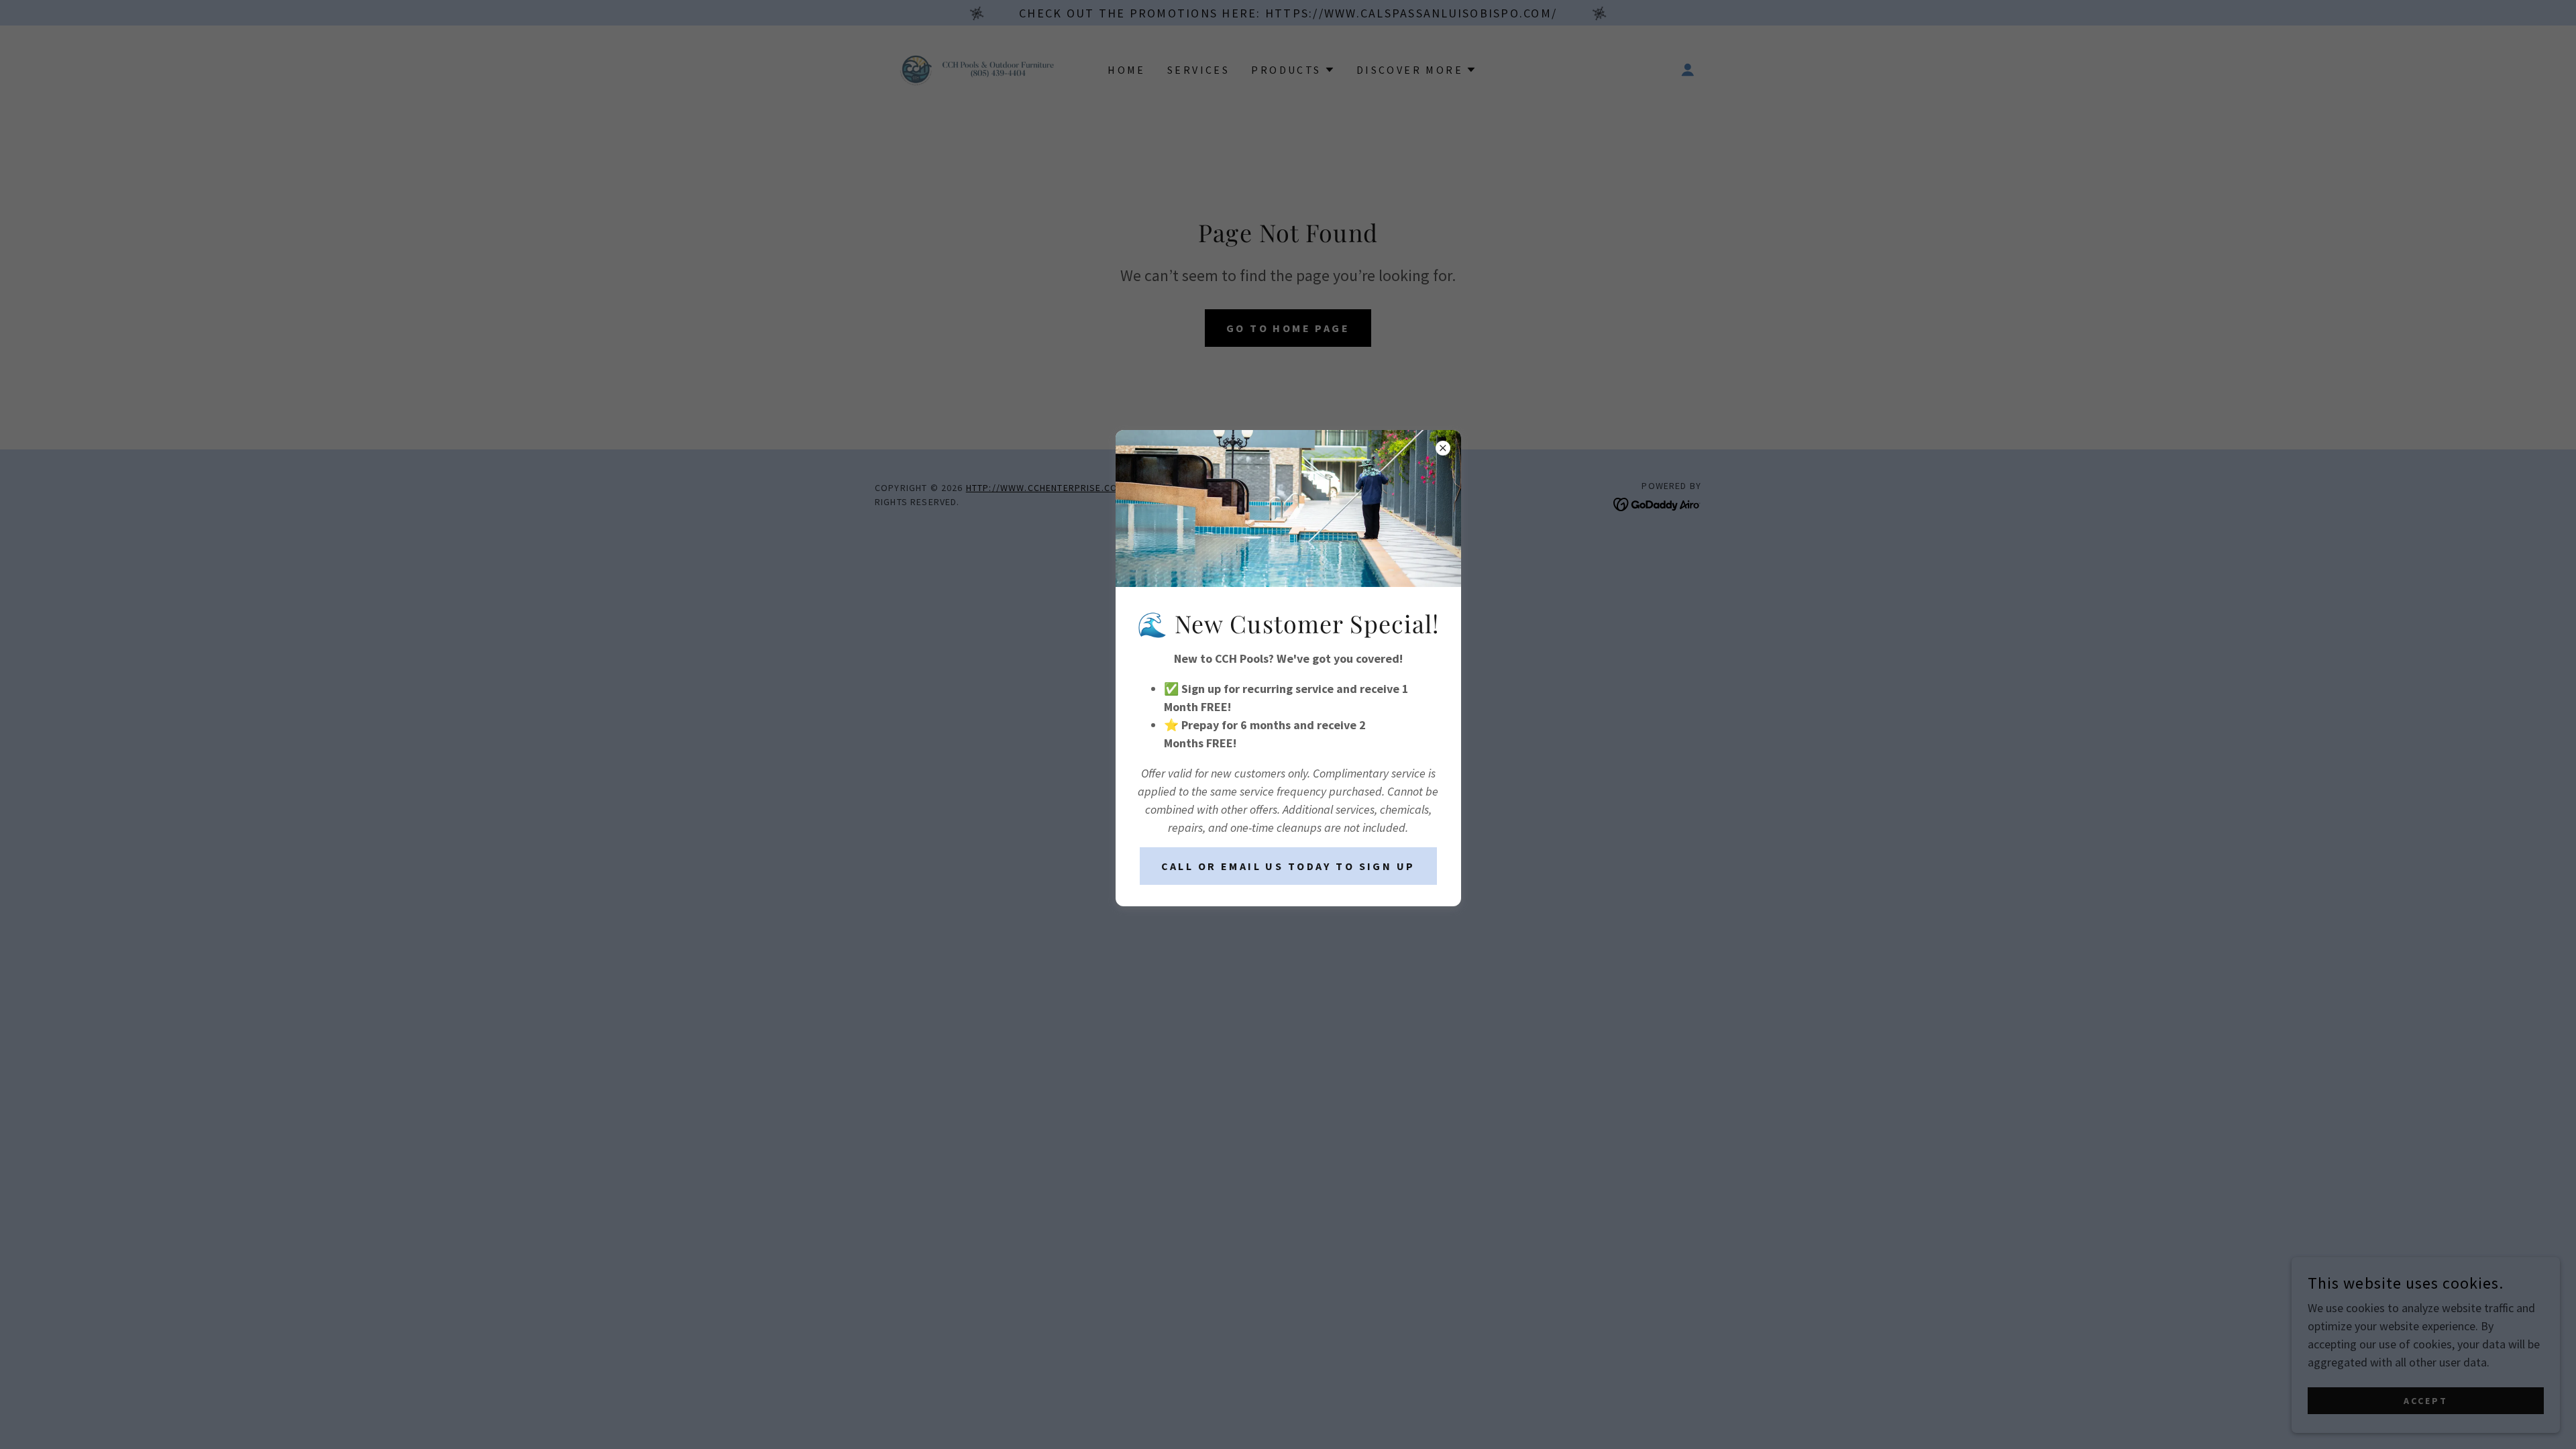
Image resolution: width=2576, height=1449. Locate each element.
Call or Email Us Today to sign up (1288, 866)
